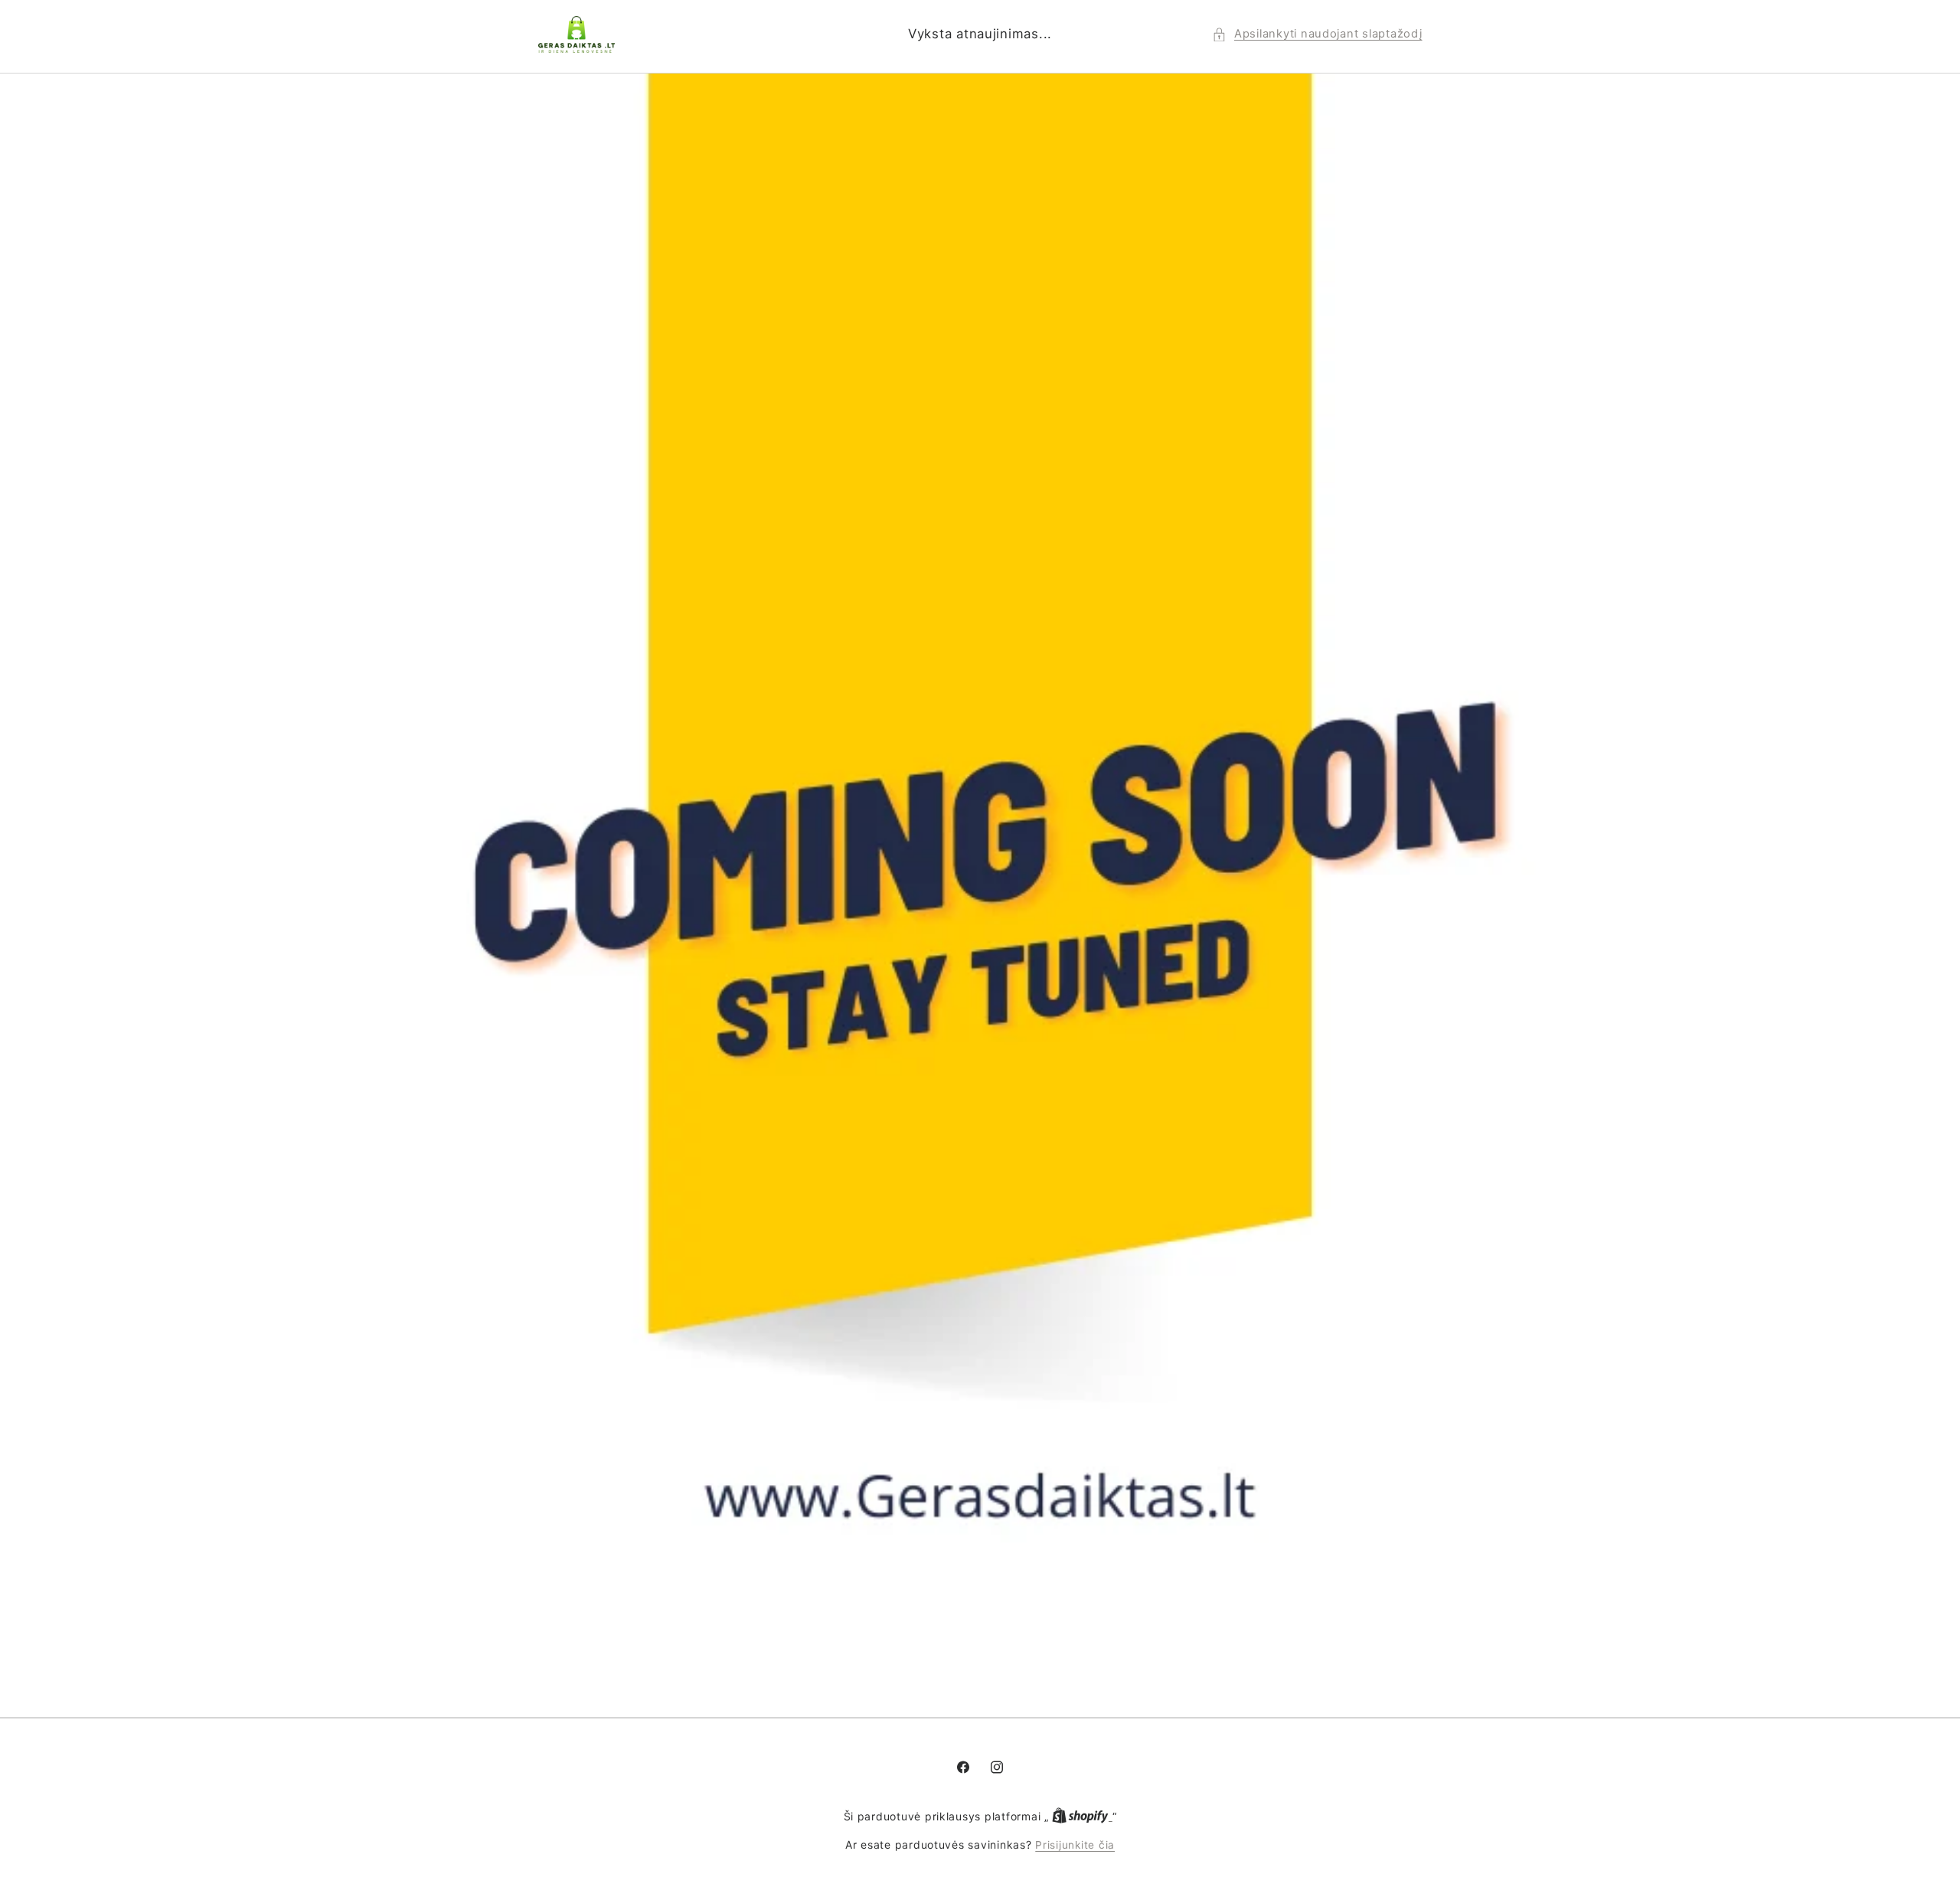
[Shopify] (1082, 1817)
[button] (1317, 34)
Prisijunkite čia (1075, 1845)
